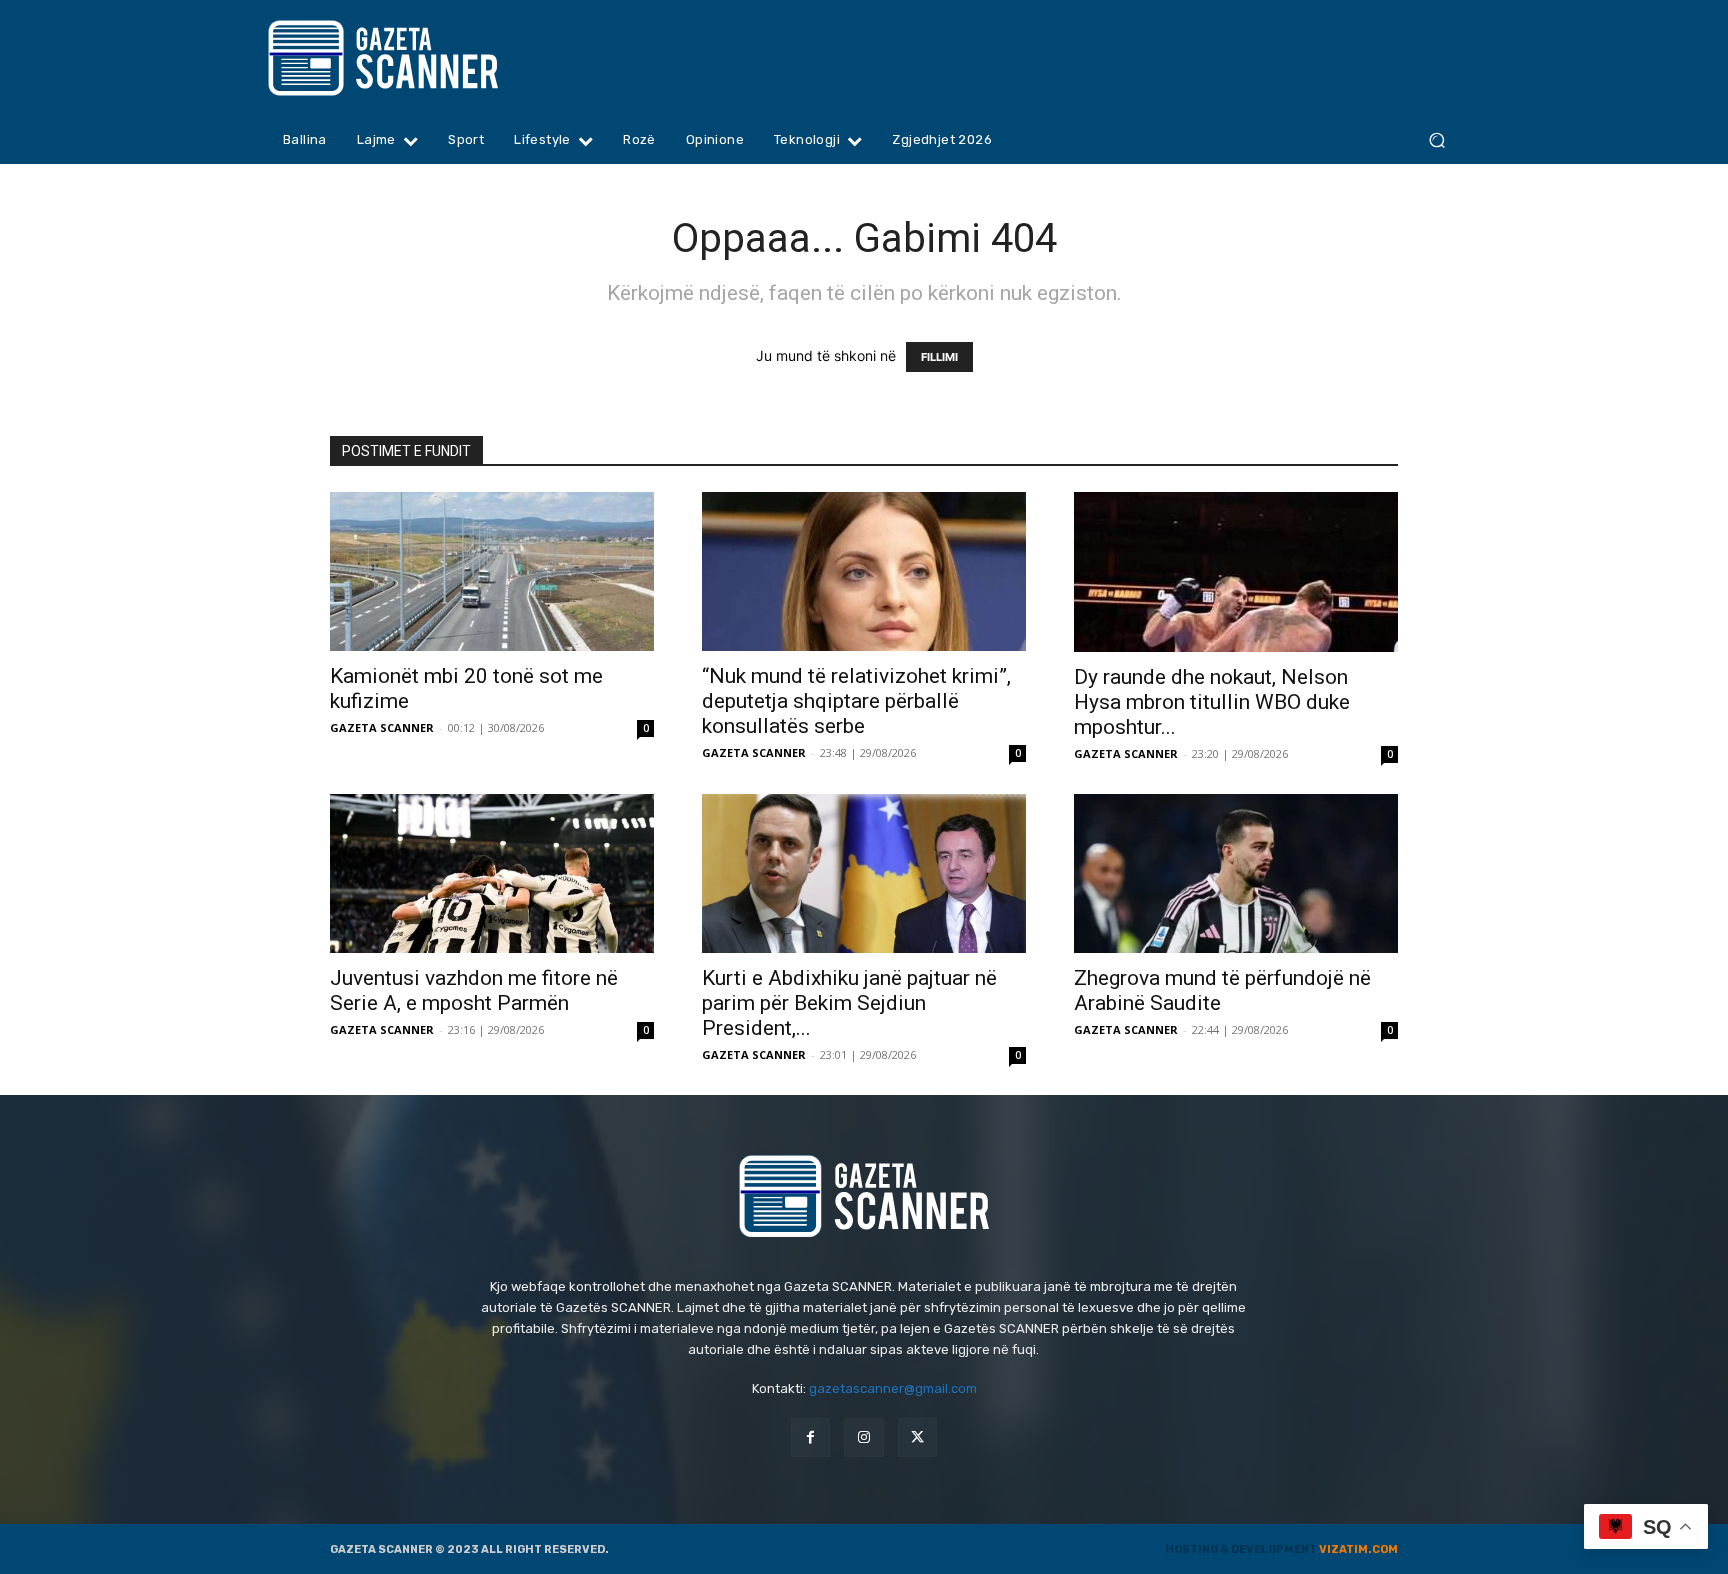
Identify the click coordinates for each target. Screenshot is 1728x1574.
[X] (917, 1437)
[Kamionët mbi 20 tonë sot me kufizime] (492, 571)
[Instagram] (863, 1437)
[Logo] (421, 58)
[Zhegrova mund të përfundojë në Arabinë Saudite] (1236, 873)
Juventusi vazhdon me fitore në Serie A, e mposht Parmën (474, 990)
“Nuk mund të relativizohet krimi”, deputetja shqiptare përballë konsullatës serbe (856, 701)
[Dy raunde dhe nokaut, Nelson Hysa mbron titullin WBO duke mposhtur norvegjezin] (1236, 572)
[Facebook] (810, 1437)
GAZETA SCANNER (382, 727)
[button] (1436, 140)
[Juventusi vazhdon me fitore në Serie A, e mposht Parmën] (492, 873)
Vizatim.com (1358, 1549)
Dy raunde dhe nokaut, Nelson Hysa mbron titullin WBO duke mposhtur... (1212, 702)
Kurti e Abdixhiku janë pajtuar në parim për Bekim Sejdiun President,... (849, 1003)
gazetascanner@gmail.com (893, 1388)
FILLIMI (939, 357)
